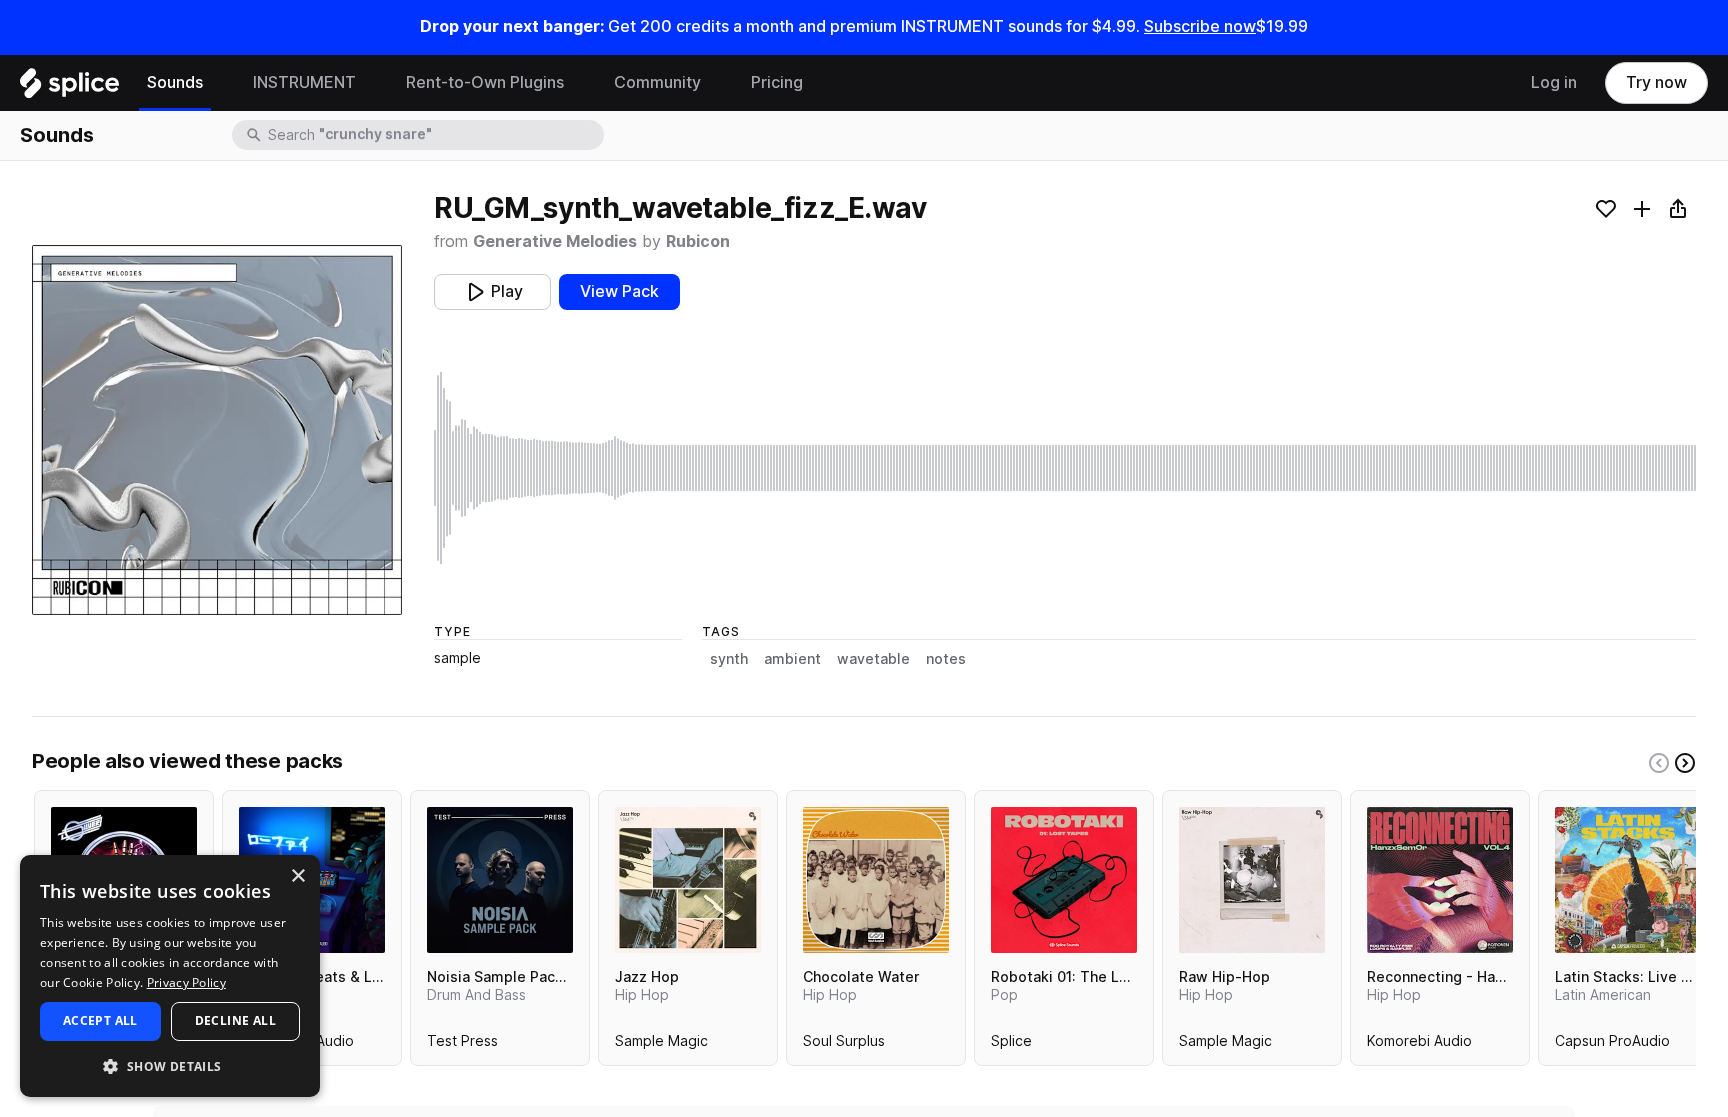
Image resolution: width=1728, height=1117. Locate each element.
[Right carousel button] (1685, 763)
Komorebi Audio (1419, 1045)
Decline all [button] (235, 1020)
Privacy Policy (186, 982)
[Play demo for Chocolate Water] (876, 880)
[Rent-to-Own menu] (579, 83)
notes (946, 659)
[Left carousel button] (1659, 763)
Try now (1656, 82)
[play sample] (1065, 468)
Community (657, 82)
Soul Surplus (844, 1045)
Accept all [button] (100, 1020)
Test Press (462, 1045)
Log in (1554, 82)
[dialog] (170, 976)
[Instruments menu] (371, 83)
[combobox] (434, 135)
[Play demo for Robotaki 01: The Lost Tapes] (1064, 880)
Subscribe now (1200, 26)
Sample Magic (661, 1045)
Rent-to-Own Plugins (485, 82)
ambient (792, 659)
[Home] (69, 88)
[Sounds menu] (218, 83)
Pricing (777, 82)
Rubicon (698, 241)
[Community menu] (716, 83)
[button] (170, 1065)
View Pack (619, 291)
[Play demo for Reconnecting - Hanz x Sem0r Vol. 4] (1440, 880)
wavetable (873, 659)
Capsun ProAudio (1612, 1045)
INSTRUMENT (304, 82)
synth (729, 659)
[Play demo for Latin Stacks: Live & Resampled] (1628, 880)
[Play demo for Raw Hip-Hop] (1252, 880)
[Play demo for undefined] (217, 430)
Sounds (175, 82)
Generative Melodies (555, 241)
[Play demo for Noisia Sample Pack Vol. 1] (500, 880)
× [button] (297, 876)
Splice (1011, 1045)
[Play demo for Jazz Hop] (688, 880)
